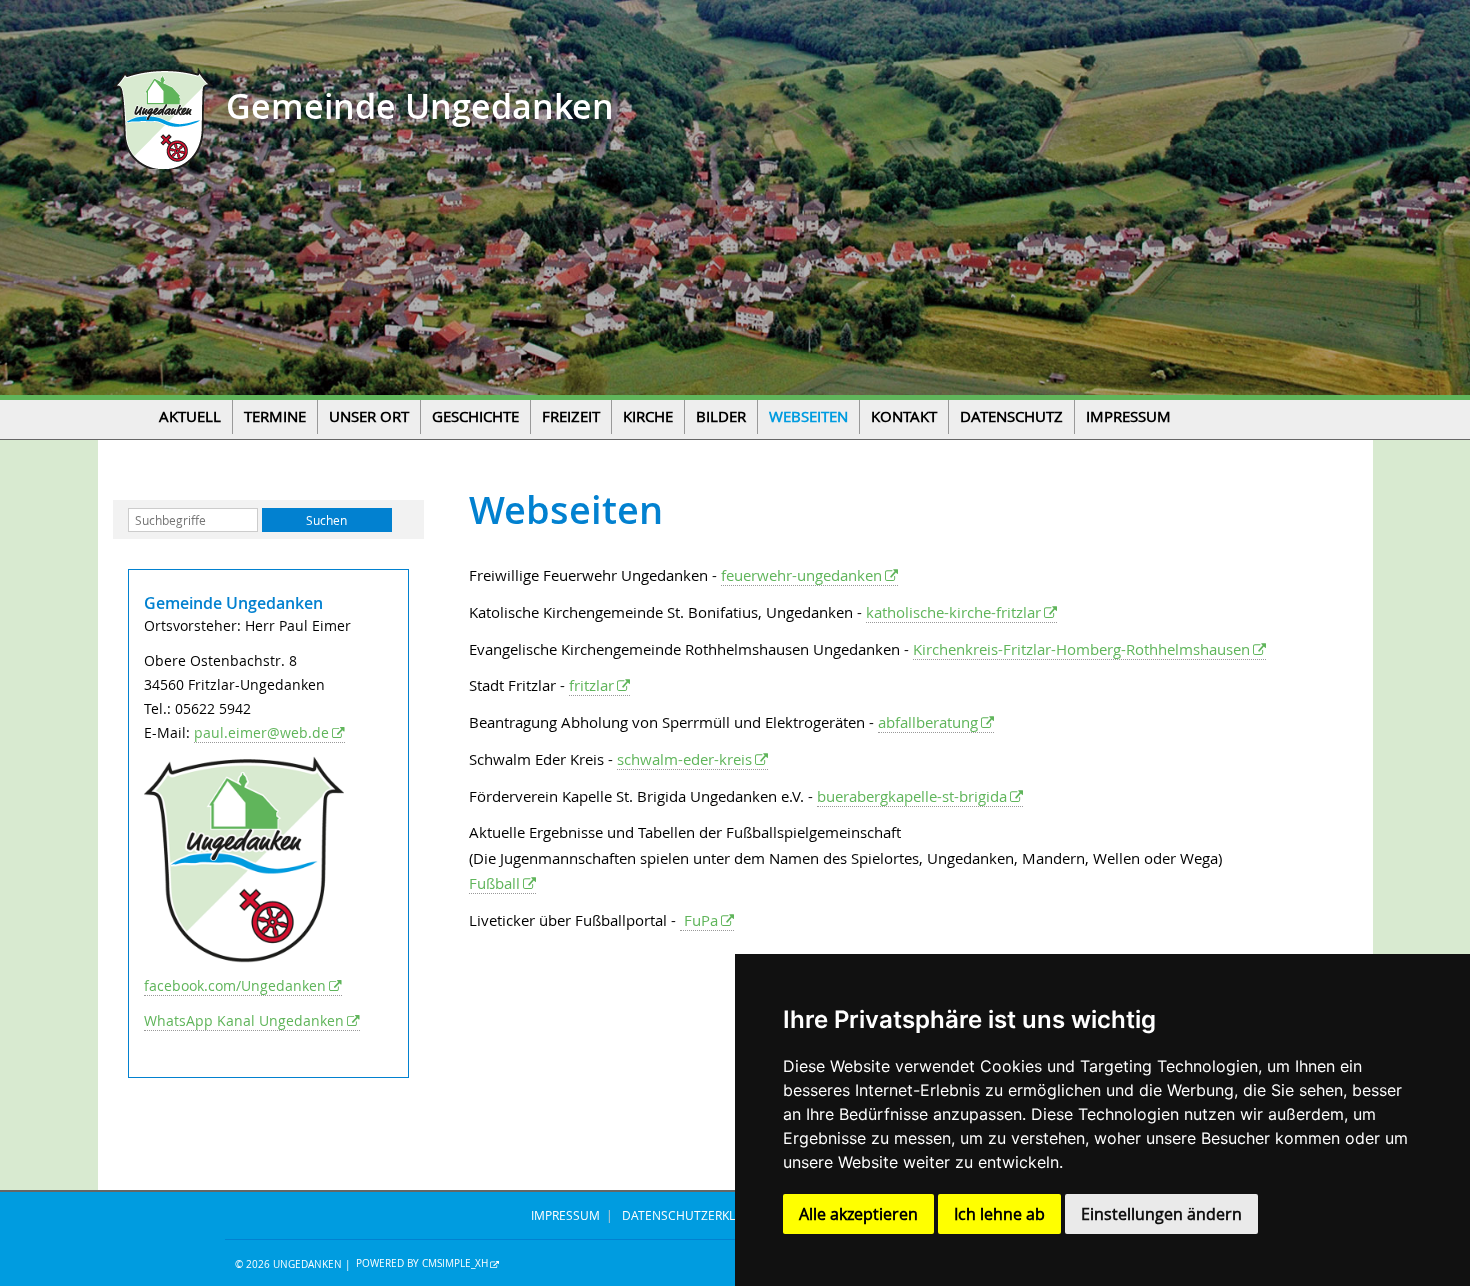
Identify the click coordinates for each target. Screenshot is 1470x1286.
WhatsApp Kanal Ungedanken (244, 1020)
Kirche (648, 416)
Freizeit (571, 416)
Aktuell (190, 416)
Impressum (1128, 416)
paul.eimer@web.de (261, 732)
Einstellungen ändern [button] (1161, 1214)
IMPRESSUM (565, 1215)
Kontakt (904, 416)
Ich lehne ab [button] (999, 1214)
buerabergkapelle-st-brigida (912, 796)
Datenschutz (1011, 416)
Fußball (494, 883)
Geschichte (475, 416)
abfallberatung (928, 722)
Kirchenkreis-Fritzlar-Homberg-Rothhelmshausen (1081, 649)
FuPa (699, 920)
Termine (275, 416)
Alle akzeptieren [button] (858, 1214)
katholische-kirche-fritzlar (953, 612)
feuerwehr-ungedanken (801, 575)
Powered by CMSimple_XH (422, 1264)
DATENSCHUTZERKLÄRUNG (699, 1215)
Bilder (721, 416)
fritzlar (591, 685)
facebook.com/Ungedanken (235, 985)
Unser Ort (369, 416)
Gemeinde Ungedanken (415, 106)
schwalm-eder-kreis (684, 759)
